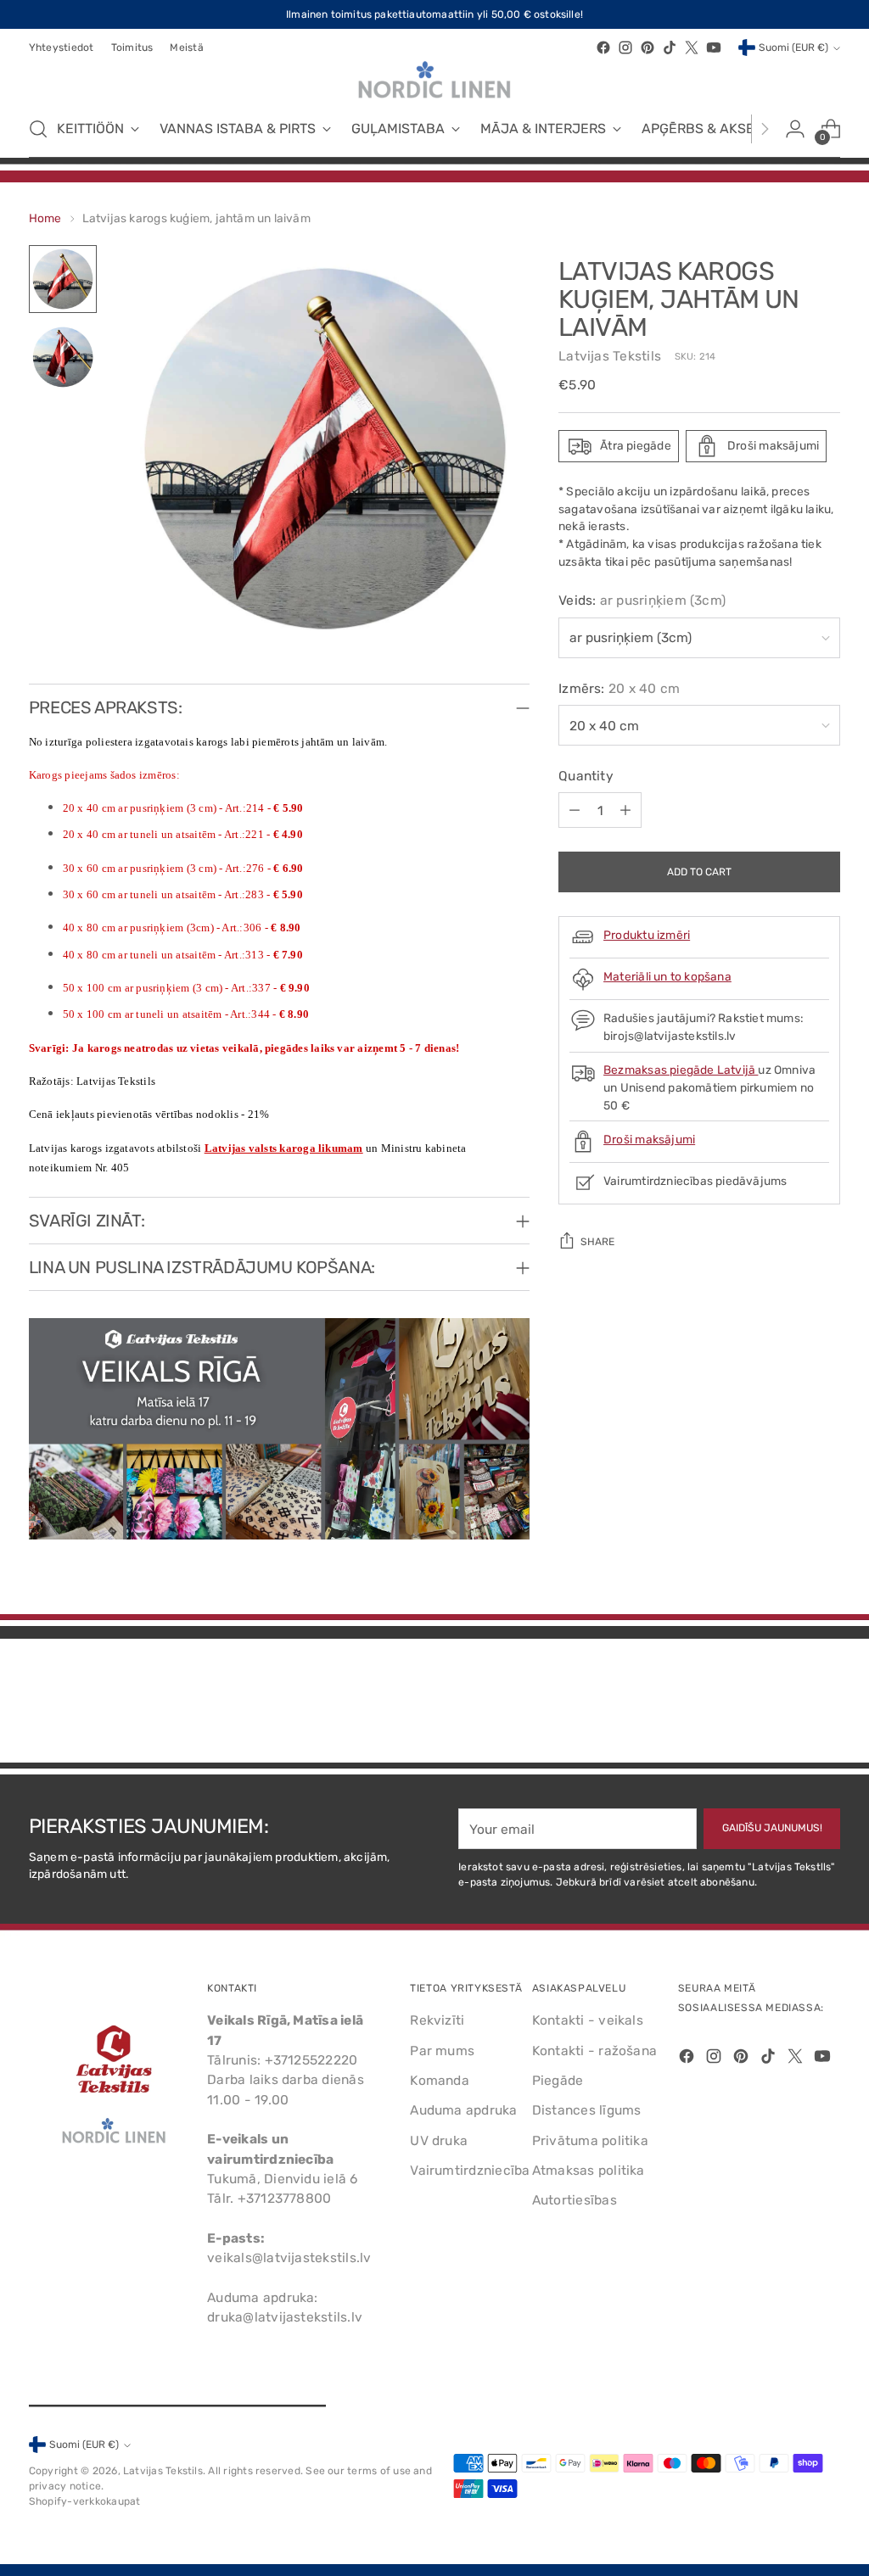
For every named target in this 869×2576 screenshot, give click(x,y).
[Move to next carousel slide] (826, 1704)
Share (597, 1242)
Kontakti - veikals (588, 2020)
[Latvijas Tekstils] (434, 80)
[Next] (765, 129)
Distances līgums (587, 2110)
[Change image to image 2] (63, 357)
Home (45, 218)
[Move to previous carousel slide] (787, 1705)
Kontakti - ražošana (594, 2051)
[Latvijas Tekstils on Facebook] (603, 47)
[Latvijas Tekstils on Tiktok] (670, 47)
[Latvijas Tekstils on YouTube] (714, 47)
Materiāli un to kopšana (667, 976)
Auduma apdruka (463, 2110)
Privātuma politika (590, 2140)
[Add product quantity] (625, 810)
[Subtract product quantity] (575, 810)
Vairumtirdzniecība (470, 2170)
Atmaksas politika (589, 2170)
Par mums (442, 2051)
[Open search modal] (38, 129)
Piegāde (558, 2080)
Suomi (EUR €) (793, 47)
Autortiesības (575, 2200)
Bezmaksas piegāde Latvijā (681, 1070)
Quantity (586, 776)
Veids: (642, 600)
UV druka (439, 2140)
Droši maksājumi (649, 1139)
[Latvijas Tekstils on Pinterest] (648, 47)
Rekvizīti (437, 2020)
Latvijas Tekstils (610, 356)
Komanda (440, 2080)
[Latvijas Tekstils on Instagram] (625, 47)
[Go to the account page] (795, 129)
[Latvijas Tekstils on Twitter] (692, 47)
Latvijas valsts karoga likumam (284, 1148)
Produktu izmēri (647, 935)
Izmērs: (619, 688)
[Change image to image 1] (63, 279)
